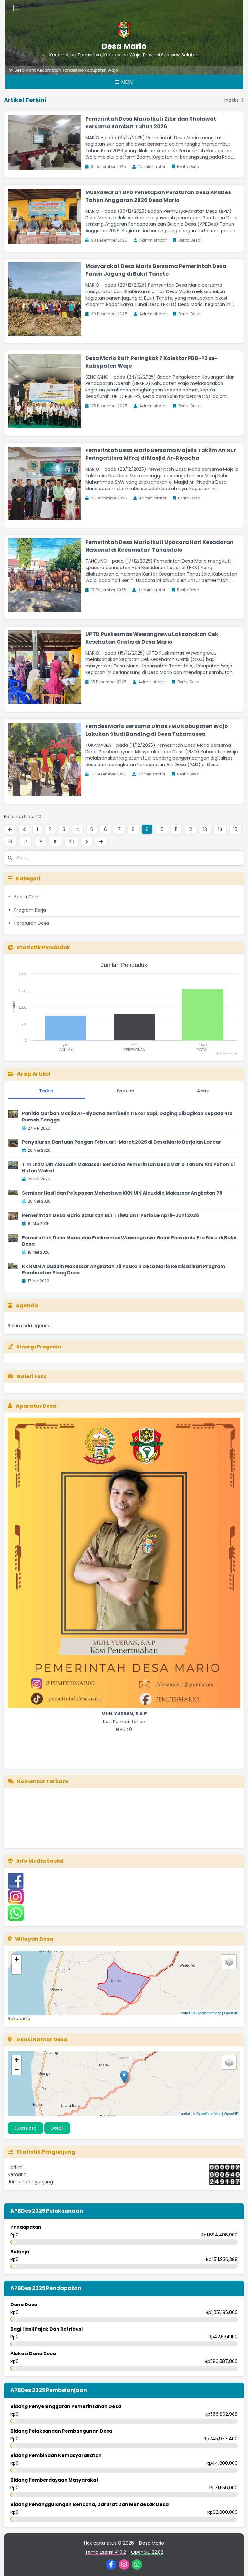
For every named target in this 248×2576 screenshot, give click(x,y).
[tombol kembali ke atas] (235, 2563)
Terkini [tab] (47, 1091)
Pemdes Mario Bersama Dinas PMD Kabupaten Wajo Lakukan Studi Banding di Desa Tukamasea (157, 730)
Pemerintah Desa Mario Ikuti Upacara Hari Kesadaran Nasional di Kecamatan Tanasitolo (159, 546)
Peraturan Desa (32, 923)
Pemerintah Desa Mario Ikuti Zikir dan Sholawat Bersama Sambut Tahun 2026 (151, 123)
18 (41, 842)
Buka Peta (25, 2128)
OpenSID (231, 2013)
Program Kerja (30, 910)
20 (72, 842)
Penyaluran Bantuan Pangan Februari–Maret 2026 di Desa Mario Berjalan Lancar (122, 1142)
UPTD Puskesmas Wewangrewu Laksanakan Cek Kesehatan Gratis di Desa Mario (152, 638)
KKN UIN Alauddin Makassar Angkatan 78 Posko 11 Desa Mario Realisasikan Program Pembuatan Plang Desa (124, 1269)
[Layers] (229, 1962)
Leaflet (185, 2013)
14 (220, 829)
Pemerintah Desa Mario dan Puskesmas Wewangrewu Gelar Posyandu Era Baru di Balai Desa (129, 1241)
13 (205, 829)
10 (162, 829)
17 (25, 842)
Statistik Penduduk (43, 947)
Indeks (232, 100)
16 (10, 842)
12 (190, 829)
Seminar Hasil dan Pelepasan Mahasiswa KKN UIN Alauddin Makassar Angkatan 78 (122, 1193)
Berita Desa (27, 897)
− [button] (17, 1969)
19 (56, 842)
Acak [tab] (203, 1091)
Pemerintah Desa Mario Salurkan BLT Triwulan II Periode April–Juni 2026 (110, 1215)
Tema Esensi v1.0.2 (105, 2552)
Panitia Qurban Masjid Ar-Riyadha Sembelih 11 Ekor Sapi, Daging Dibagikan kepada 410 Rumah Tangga (127, 1117)
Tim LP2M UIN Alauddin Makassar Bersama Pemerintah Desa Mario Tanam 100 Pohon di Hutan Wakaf (128, 1168)
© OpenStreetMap (207, 2013)
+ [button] (17, 1959)
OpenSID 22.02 (147, 2552)
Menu (127, 82)
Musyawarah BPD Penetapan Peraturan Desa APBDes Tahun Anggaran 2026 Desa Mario (158, 196)
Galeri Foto (31, 1376)
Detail (57, 2128)
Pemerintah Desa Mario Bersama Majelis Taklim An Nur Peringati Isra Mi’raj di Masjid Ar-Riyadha (161, 454)
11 (176, 829)
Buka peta (19, 2018)
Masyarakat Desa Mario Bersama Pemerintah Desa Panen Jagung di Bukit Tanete (156, 270)
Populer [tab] (126, 1091)
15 (235, 829)
